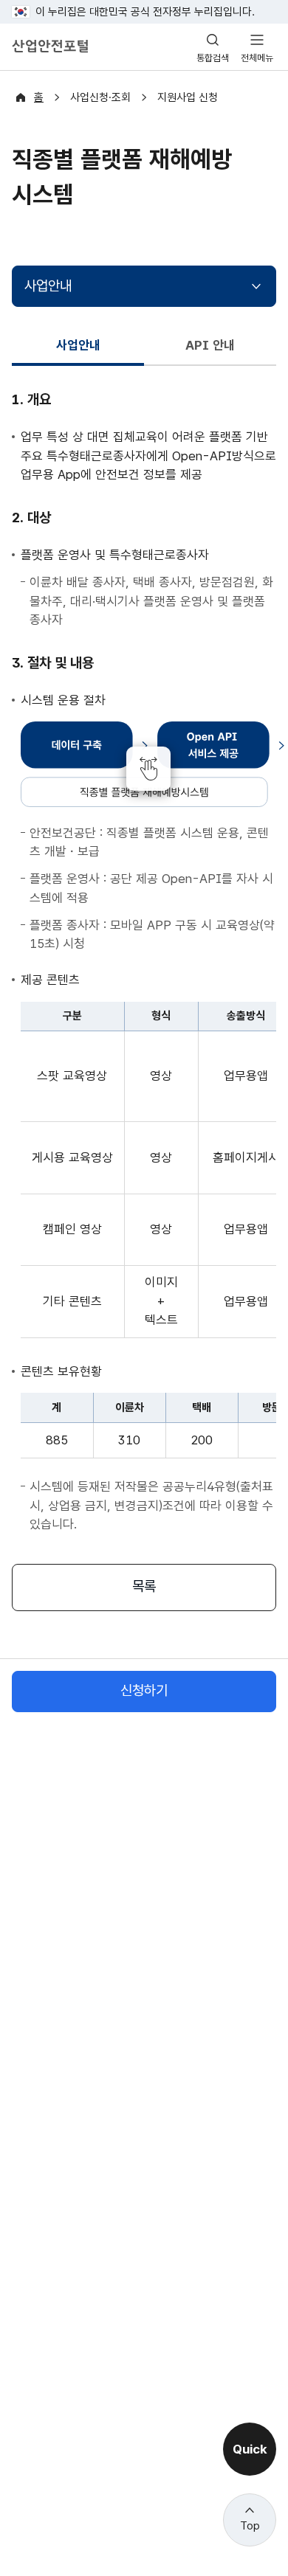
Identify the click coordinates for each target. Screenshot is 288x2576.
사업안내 (48, 286)
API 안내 (210, 345)
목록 (144, 1586)
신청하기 (144, 1690)
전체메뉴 (257, 58)
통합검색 (213, 58)
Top (250, 2526)
